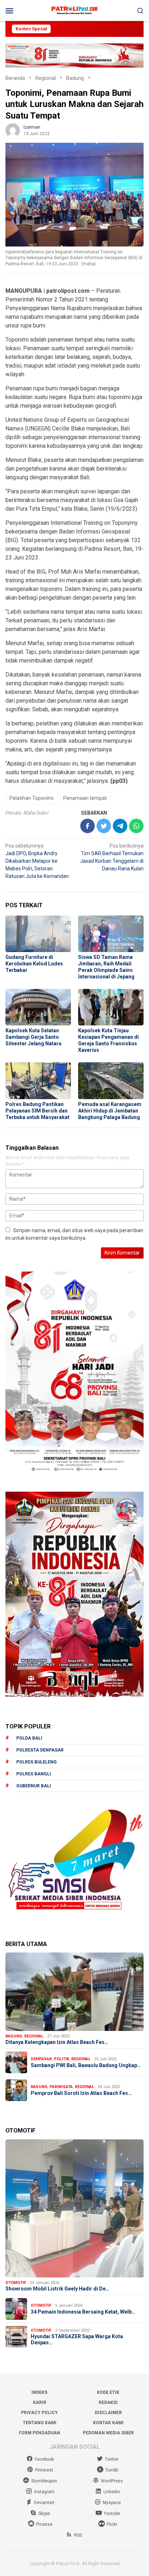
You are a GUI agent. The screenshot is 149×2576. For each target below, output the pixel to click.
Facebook (44, 2459)
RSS (78, 2535)
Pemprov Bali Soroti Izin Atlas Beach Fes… (81, 2093)
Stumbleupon (44, 2481)
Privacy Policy (39, 2413)
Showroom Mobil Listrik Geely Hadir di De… (57, 2289)
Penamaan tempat (85, 798)
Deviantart (44, 2503)
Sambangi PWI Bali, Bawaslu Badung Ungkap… (86, 2065)
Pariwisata (61, 2087)
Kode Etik (108, 2392)
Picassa (44, 2524)
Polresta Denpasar (40, 1750)
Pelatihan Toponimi (31, 798)
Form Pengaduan (39, 2433)
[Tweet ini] (104, 826)
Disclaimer (108, 2413)
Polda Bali (29, 1738)
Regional (34, 2036)
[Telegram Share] (120, 826)
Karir (40, 2403)
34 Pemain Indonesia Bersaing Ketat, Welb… (83, 2312)
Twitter (112, 2459)
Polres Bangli (34, 1774)
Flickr (112, 2524)
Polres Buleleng (37, 1762)
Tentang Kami (40, 2423)
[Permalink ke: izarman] (13, 130)
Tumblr (112, 2470)
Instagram (44, 2492)
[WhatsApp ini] (136, 826)
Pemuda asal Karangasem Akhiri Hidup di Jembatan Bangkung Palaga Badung (110, 1111)
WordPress (112, 2481)
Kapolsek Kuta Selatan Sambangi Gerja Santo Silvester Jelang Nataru (33, 1037)
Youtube (112, 2513)
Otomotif (16, 2283)
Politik (61, 2059)
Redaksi (108, 2403)
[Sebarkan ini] (88, 826)
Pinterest (44, 2470)
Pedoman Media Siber (108, 2433)
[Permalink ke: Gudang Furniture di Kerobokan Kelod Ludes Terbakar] (38, 934)
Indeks (39, 2392)
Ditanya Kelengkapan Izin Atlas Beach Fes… (57, 2042)
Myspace (112, 2503)
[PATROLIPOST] (74, 10)
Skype (44, 2513)
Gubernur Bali (34, 1786)
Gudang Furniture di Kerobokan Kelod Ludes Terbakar (34, 964)
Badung (14, 2036)
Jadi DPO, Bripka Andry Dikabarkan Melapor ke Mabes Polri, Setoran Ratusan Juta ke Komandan (37, 861)
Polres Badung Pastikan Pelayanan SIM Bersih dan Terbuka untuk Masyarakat (37, 1111)
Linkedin (112, 2492)
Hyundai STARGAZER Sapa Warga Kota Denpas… (77, 2339)
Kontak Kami (108, 2423)
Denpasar (41, 2059)
